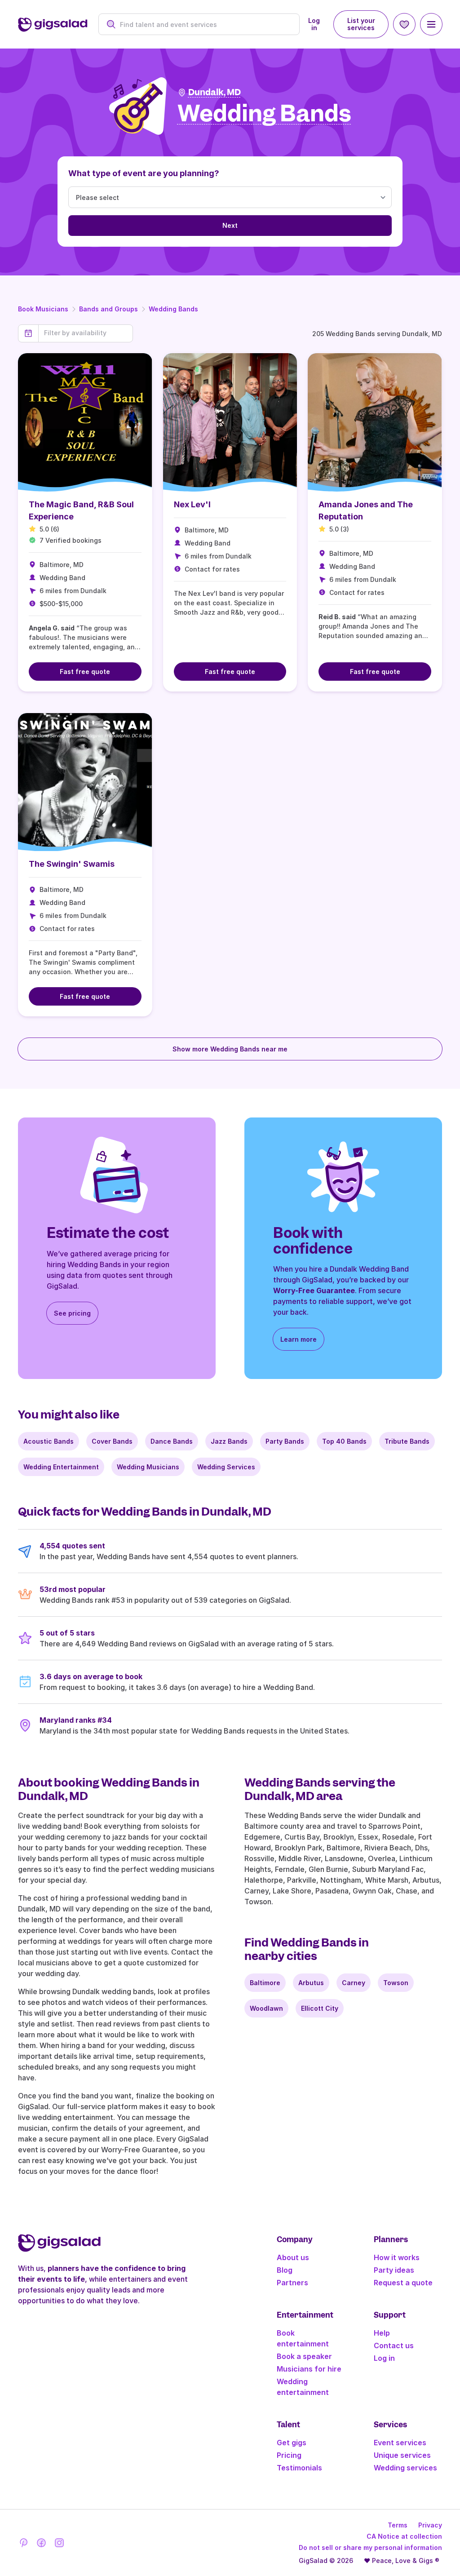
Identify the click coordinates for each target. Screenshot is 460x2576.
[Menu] (431, 24)
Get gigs (292, 2443)
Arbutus (311, 1983)
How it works (397, 2257)
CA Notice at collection (404, 2536)
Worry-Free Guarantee (314, 1290)
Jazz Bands (229, 1441)
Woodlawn (266, 2008)
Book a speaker (304, 2356)
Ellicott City (320, 2008)
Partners (292, 2283)
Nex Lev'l (192, 504)
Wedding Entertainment (61, 1467)
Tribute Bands (407, 1441)
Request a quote (403, 2283)
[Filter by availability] (86, 333)
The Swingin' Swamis (72, 864)
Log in (314, 24)
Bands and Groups (108, 309)
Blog (285, 2270)
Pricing (289, 2455)
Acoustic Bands (49, 1441)
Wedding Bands (173, 309)
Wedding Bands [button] (264, 114)
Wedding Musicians (148, 1467)
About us (293, 2257)
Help (382, 2333)
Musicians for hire (309, 2369)
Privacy (430, 2525)
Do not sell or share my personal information (370, 2547)
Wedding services (405, 2468)
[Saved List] (404, 24)
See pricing (72, 1313)
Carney (354, 1983)
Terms (398, 2525)
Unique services (402, 2455)
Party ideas (394, 2270)
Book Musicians (43, 309)
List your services (361, 24)
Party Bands (285, 1441)
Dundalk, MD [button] (215, 92)
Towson (396, 1983)
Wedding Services (226, 1467)
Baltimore (265, 1983)
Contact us (394, 2345)
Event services (400, 2443)
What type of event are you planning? (144, 173)
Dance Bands (172, 1441)
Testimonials (299, 2468)
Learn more (299, 1339)
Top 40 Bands (344, 1441)
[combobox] (204, 24)
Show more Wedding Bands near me (230, 1049)
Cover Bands (112, 1441)
